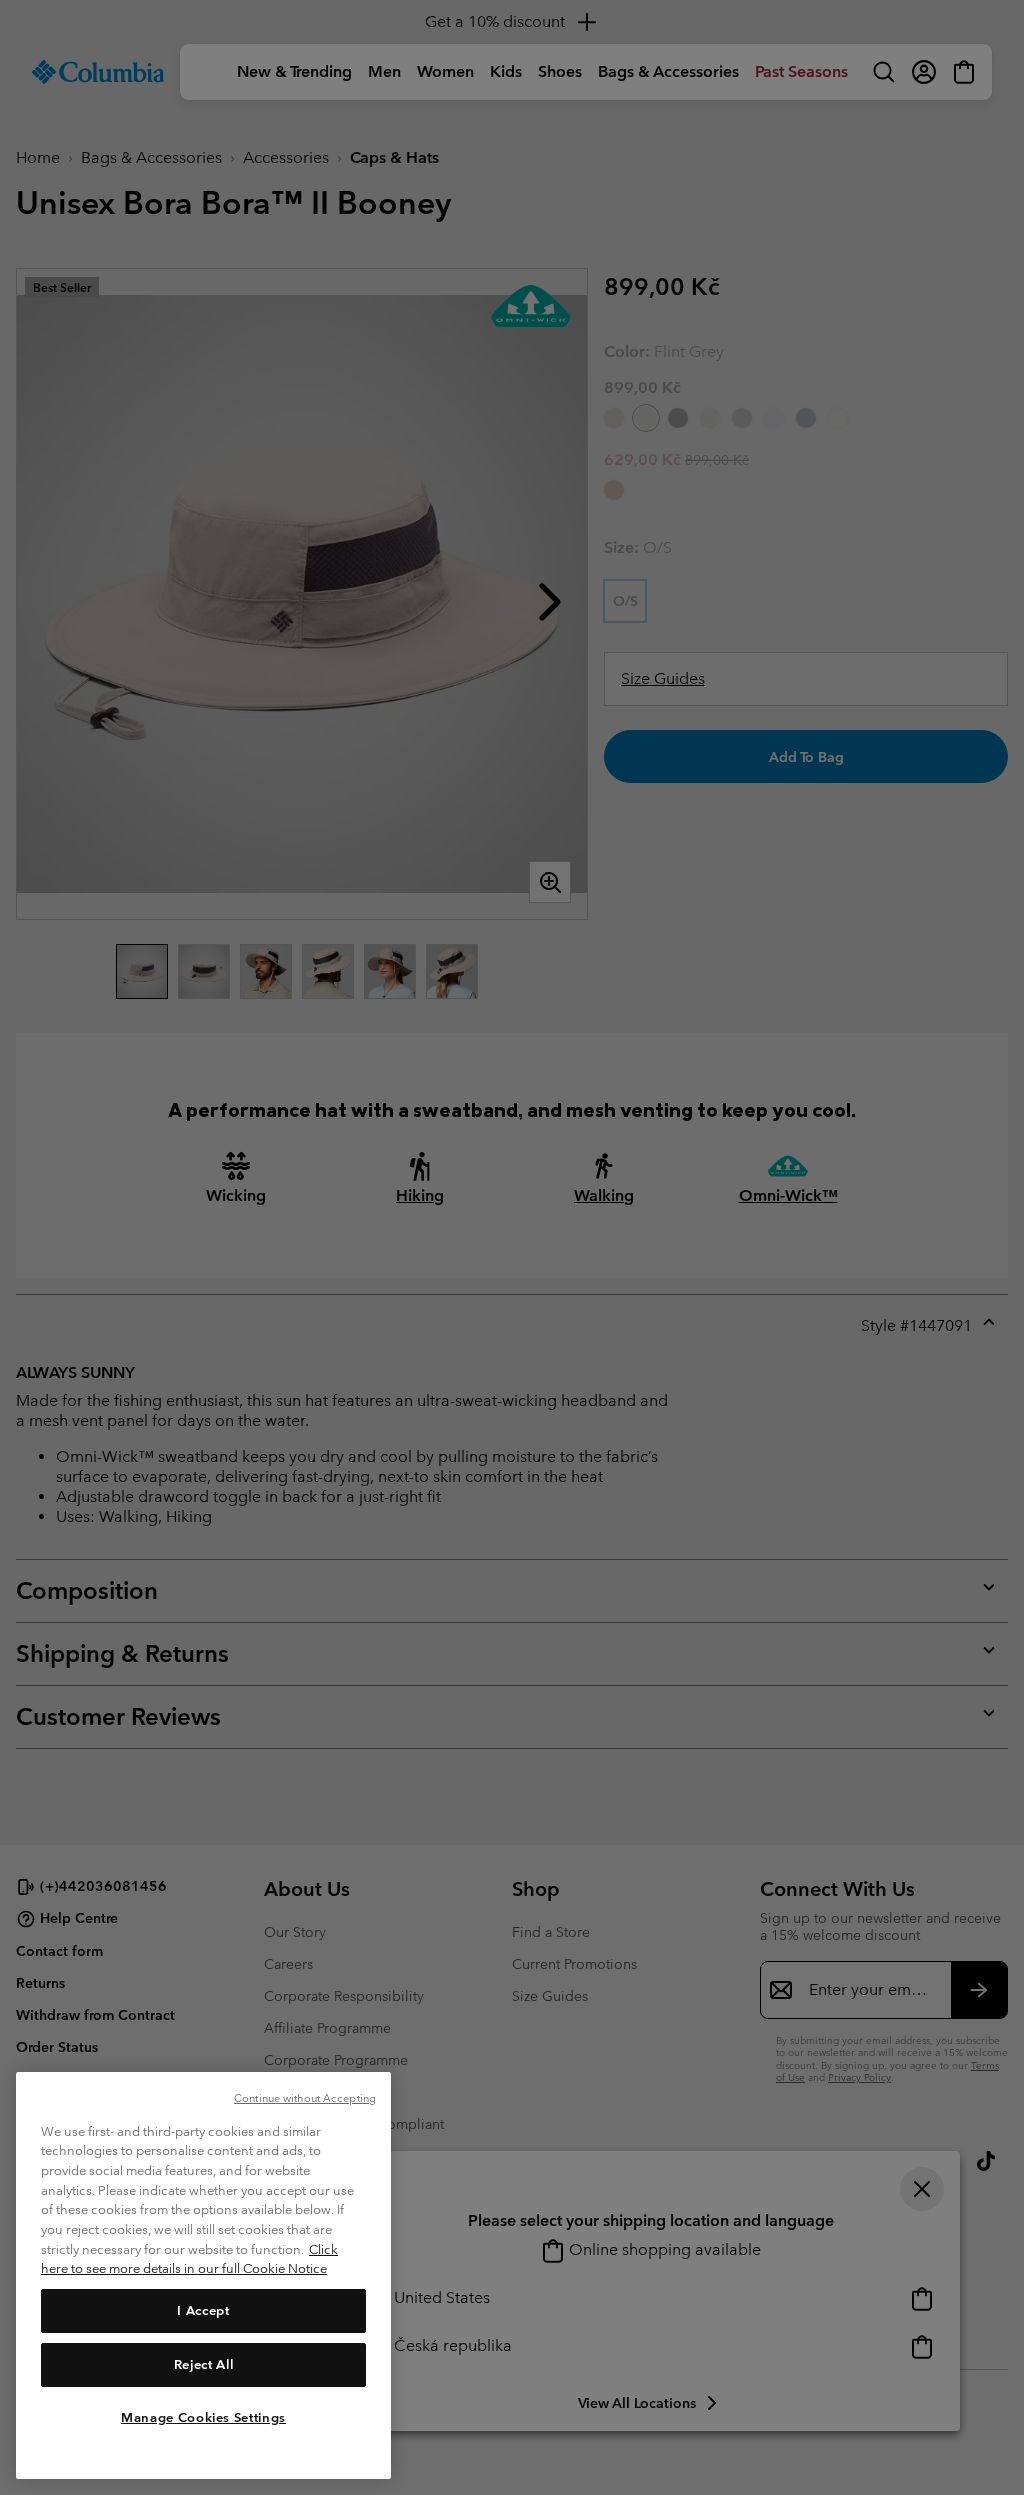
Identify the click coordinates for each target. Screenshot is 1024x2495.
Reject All (204, 2364)
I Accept (203, 2310)
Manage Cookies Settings (203, 2417)
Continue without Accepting (305, 2098)
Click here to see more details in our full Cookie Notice (189, 2259)
